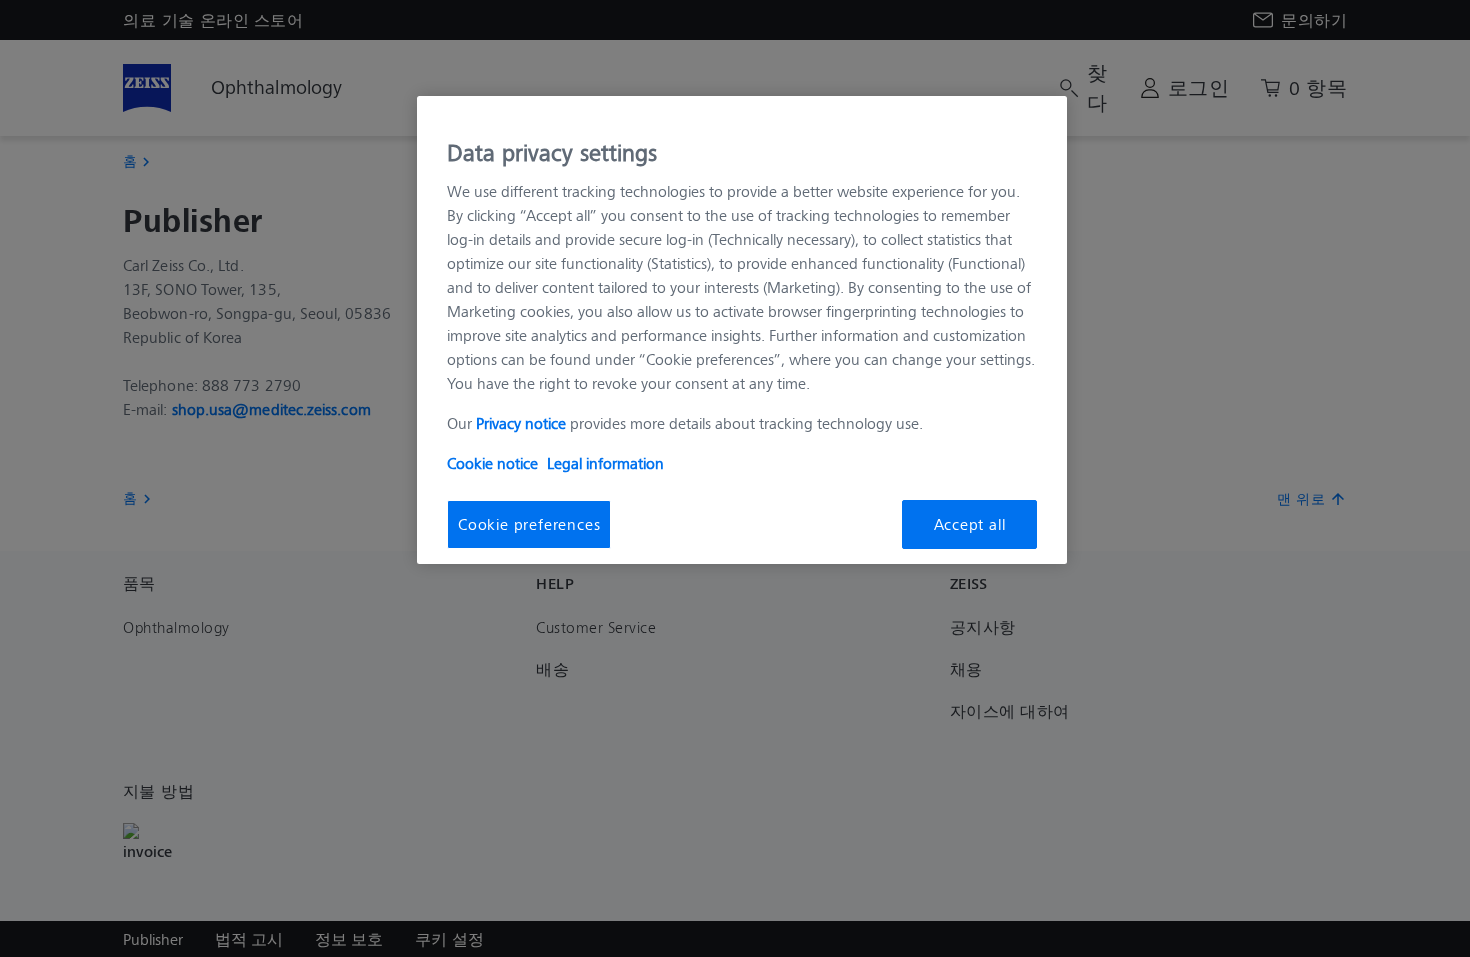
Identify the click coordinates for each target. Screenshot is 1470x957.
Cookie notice (492, 462)
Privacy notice (521, 422)
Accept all (970, 523)
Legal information (605, 462)
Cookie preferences (529, 523)
